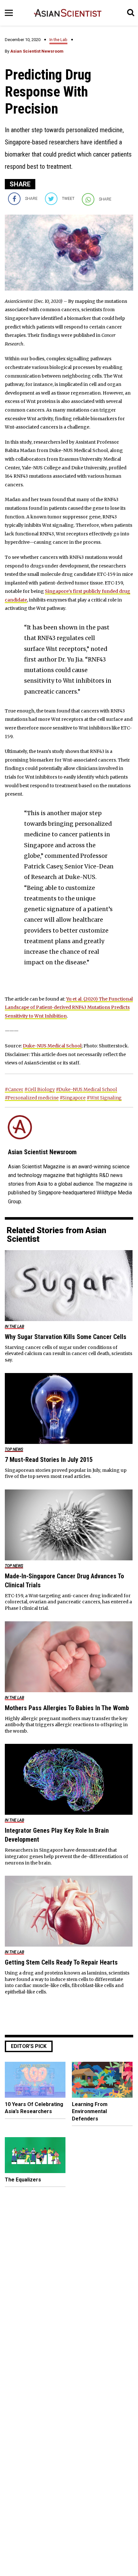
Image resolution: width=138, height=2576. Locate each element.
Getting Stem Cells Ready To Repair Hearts (61, 1962)
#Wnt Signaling (104, 1098)
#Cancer (14, 1089)
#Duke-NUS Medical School (86, 1089)
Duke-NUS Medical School (52, 1046)
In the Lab (58, 40)
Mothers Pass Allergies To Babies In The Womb (67, 1708)
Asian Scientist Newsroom (37, 51)
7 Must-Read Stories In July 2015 (49, 1460)
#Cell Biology (40, 1089)
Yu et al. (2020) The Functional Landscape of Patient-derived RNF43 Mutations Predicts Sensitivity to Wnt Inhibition (69, 1007)
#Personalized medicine (32, 1098)
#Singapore (73, 1098)
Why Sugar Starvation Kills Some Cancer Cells (66, 1337)
